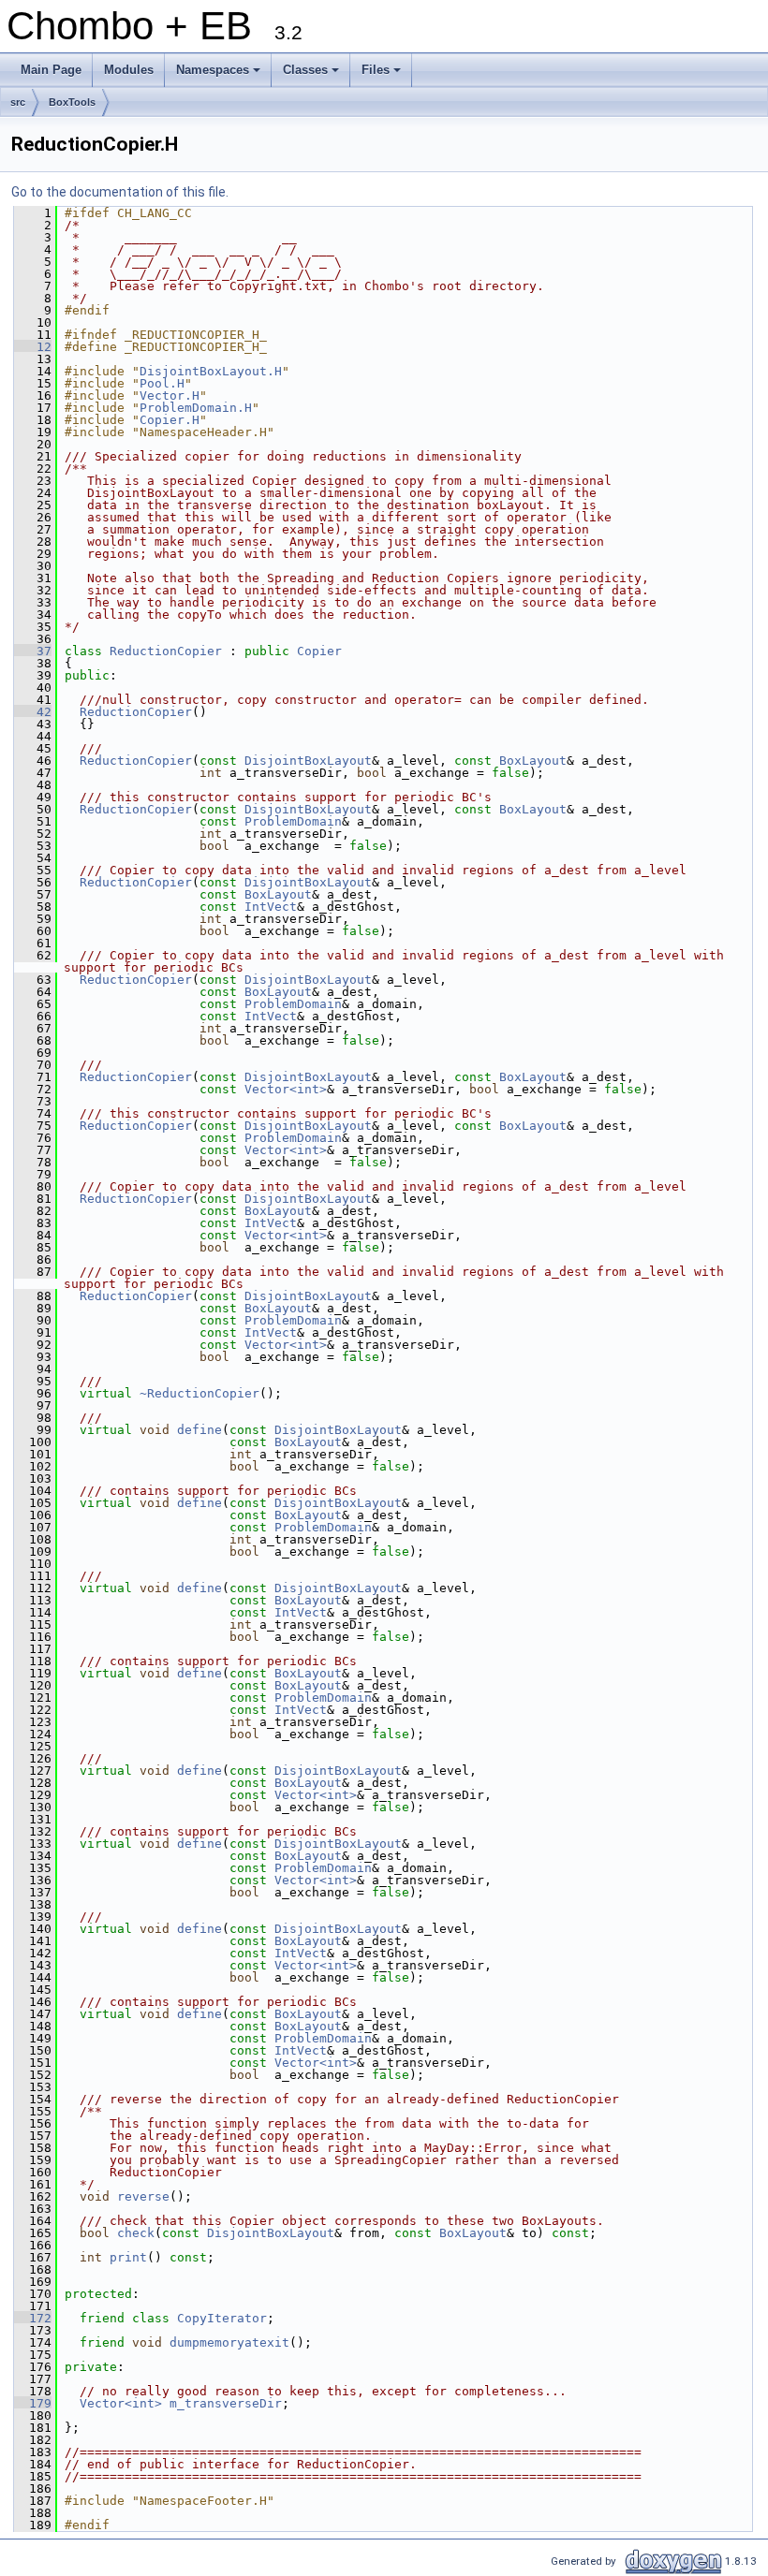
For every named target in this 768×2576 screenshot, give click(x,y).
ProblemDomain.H (196, 408)
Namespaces (220, 75)
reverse (143, 2196)
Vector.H (170, 395)
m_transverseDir (226, 2403)
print (128, 2257)
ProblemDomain (293, 821)
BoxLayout (533, 761)
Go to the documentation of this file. (120, 192)
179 (33, 2403)
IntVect (271, 907)
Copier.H (170, 420)
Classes (312, 75)
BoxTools (72, 102)
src (18, 102)
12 (33, 347)
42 (33, 712)
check (136, 2233)
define (199, 1430)
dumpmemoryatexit (229, 2342)
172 (33, 2318)
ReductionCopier (166, 651)
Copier (319, 651)
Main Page (51, 70)
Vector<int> (286, 1089)
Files (383, 75)
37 (33, 651)
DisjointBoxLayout (308, 761)
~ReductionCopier (199, 1393)
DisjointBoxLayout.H (211, 371)
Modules (129, 70)
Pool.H (162, 383)
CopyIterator (222, 2318)
